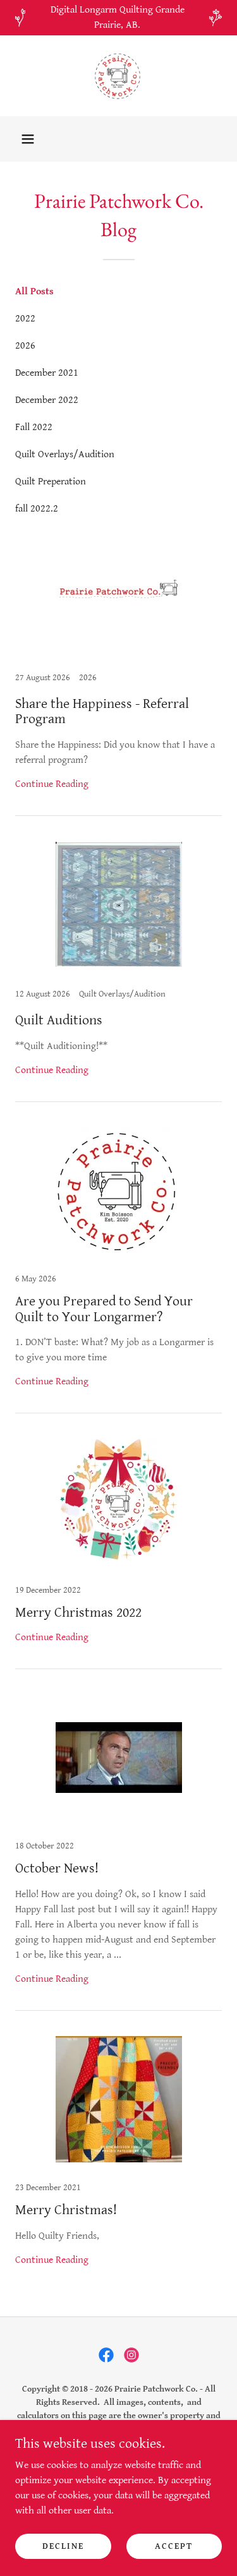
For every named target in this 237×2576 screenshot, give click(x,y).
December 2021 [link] (47, 373)
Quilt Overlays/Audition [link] (65, 454)
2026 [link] (25, 346)
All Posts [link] (34, 291)
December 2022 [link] (47, 400)
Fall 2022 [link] (34, 427)
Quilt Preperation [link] (51, 482)
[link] (119, 76)
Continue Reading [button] (52, 784)
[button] (28, 139)
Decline (63, 2546)
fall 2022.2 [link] (37, 509)
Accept (174, 2546)
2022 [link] (25, 319)
